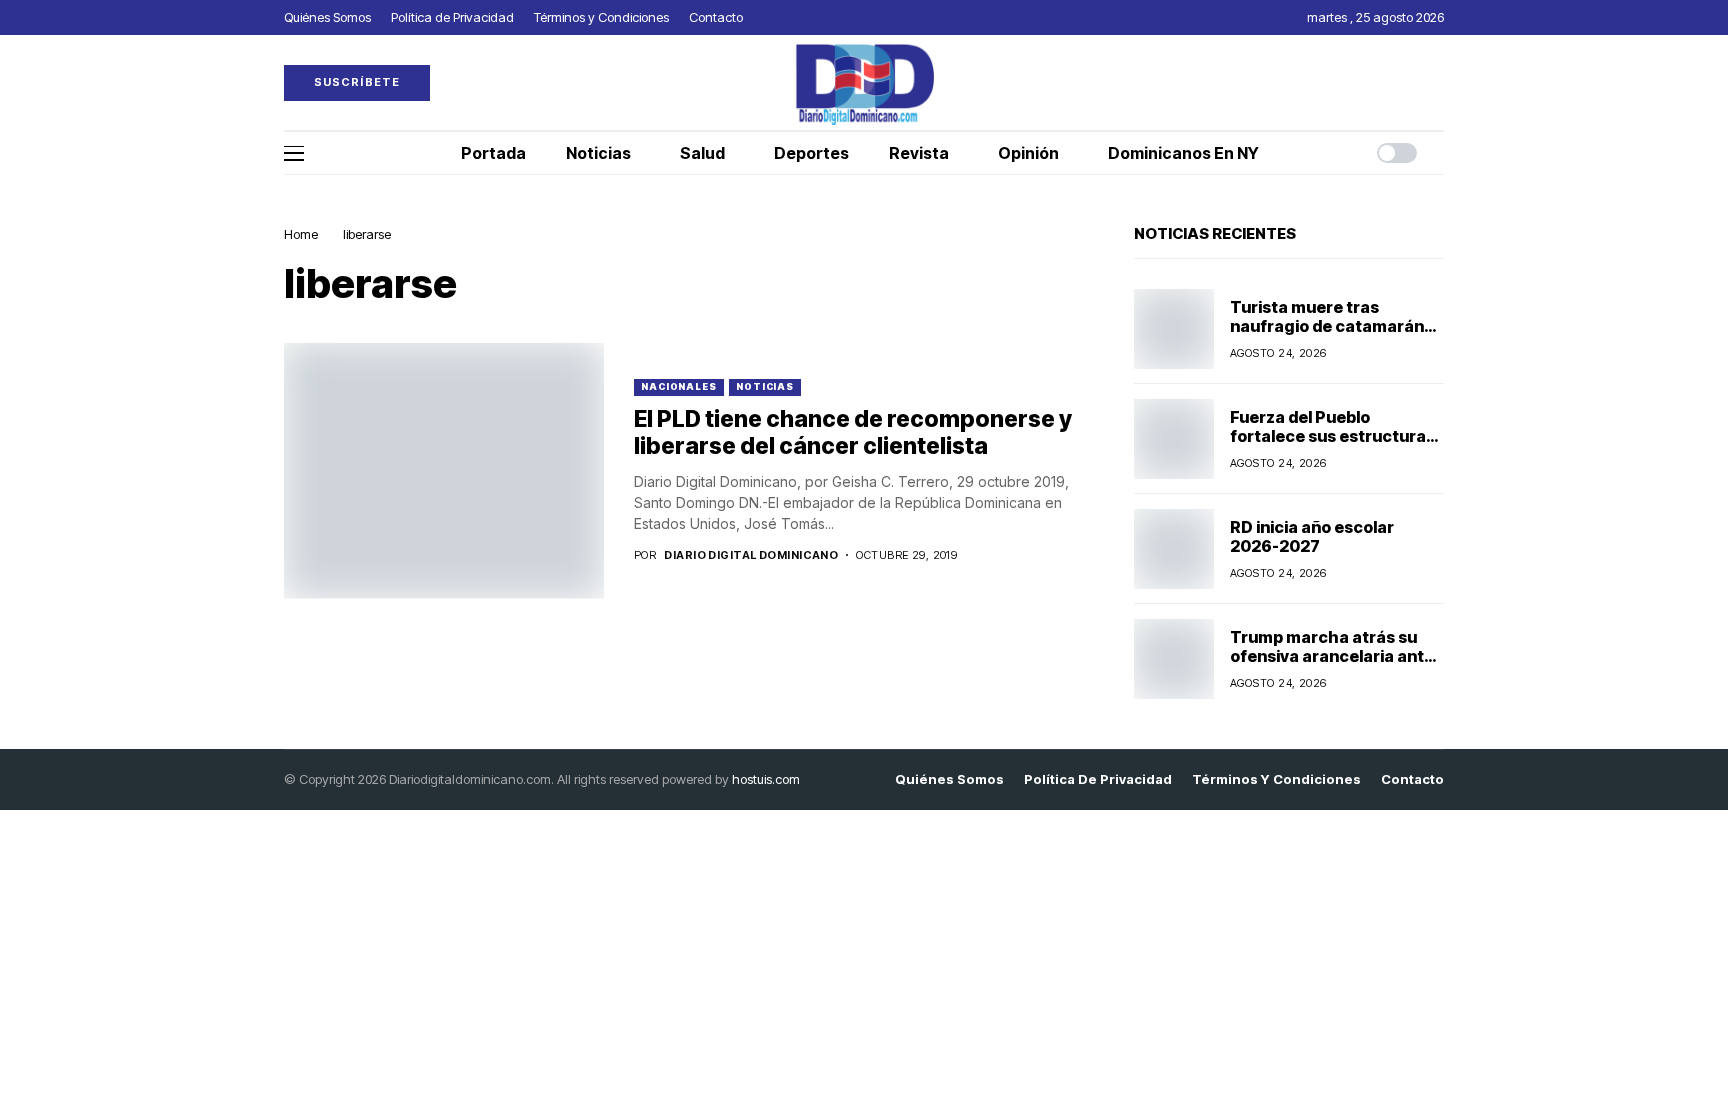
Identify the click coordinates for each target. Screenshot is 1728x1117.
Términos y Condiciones (1276, 779)
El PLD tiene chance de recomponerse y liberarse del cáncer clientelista (853, 433)
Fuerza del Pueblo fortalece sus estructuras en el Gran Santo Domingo (1332, 436)
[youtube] (1439, 82)
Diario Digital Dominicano (751, 555)
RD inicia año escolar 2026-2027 (1312, 536)
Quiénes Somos (949, 779)
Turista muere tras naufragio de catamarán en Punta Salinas (1327, 326)
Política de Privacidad (1098, 779)
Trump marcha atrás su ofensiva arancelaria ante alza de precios (1332, 656)
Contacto (1412, 779)
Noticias (765, 386)
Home (301, 234)
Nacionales (679, 386)
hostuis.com (766, 779)
